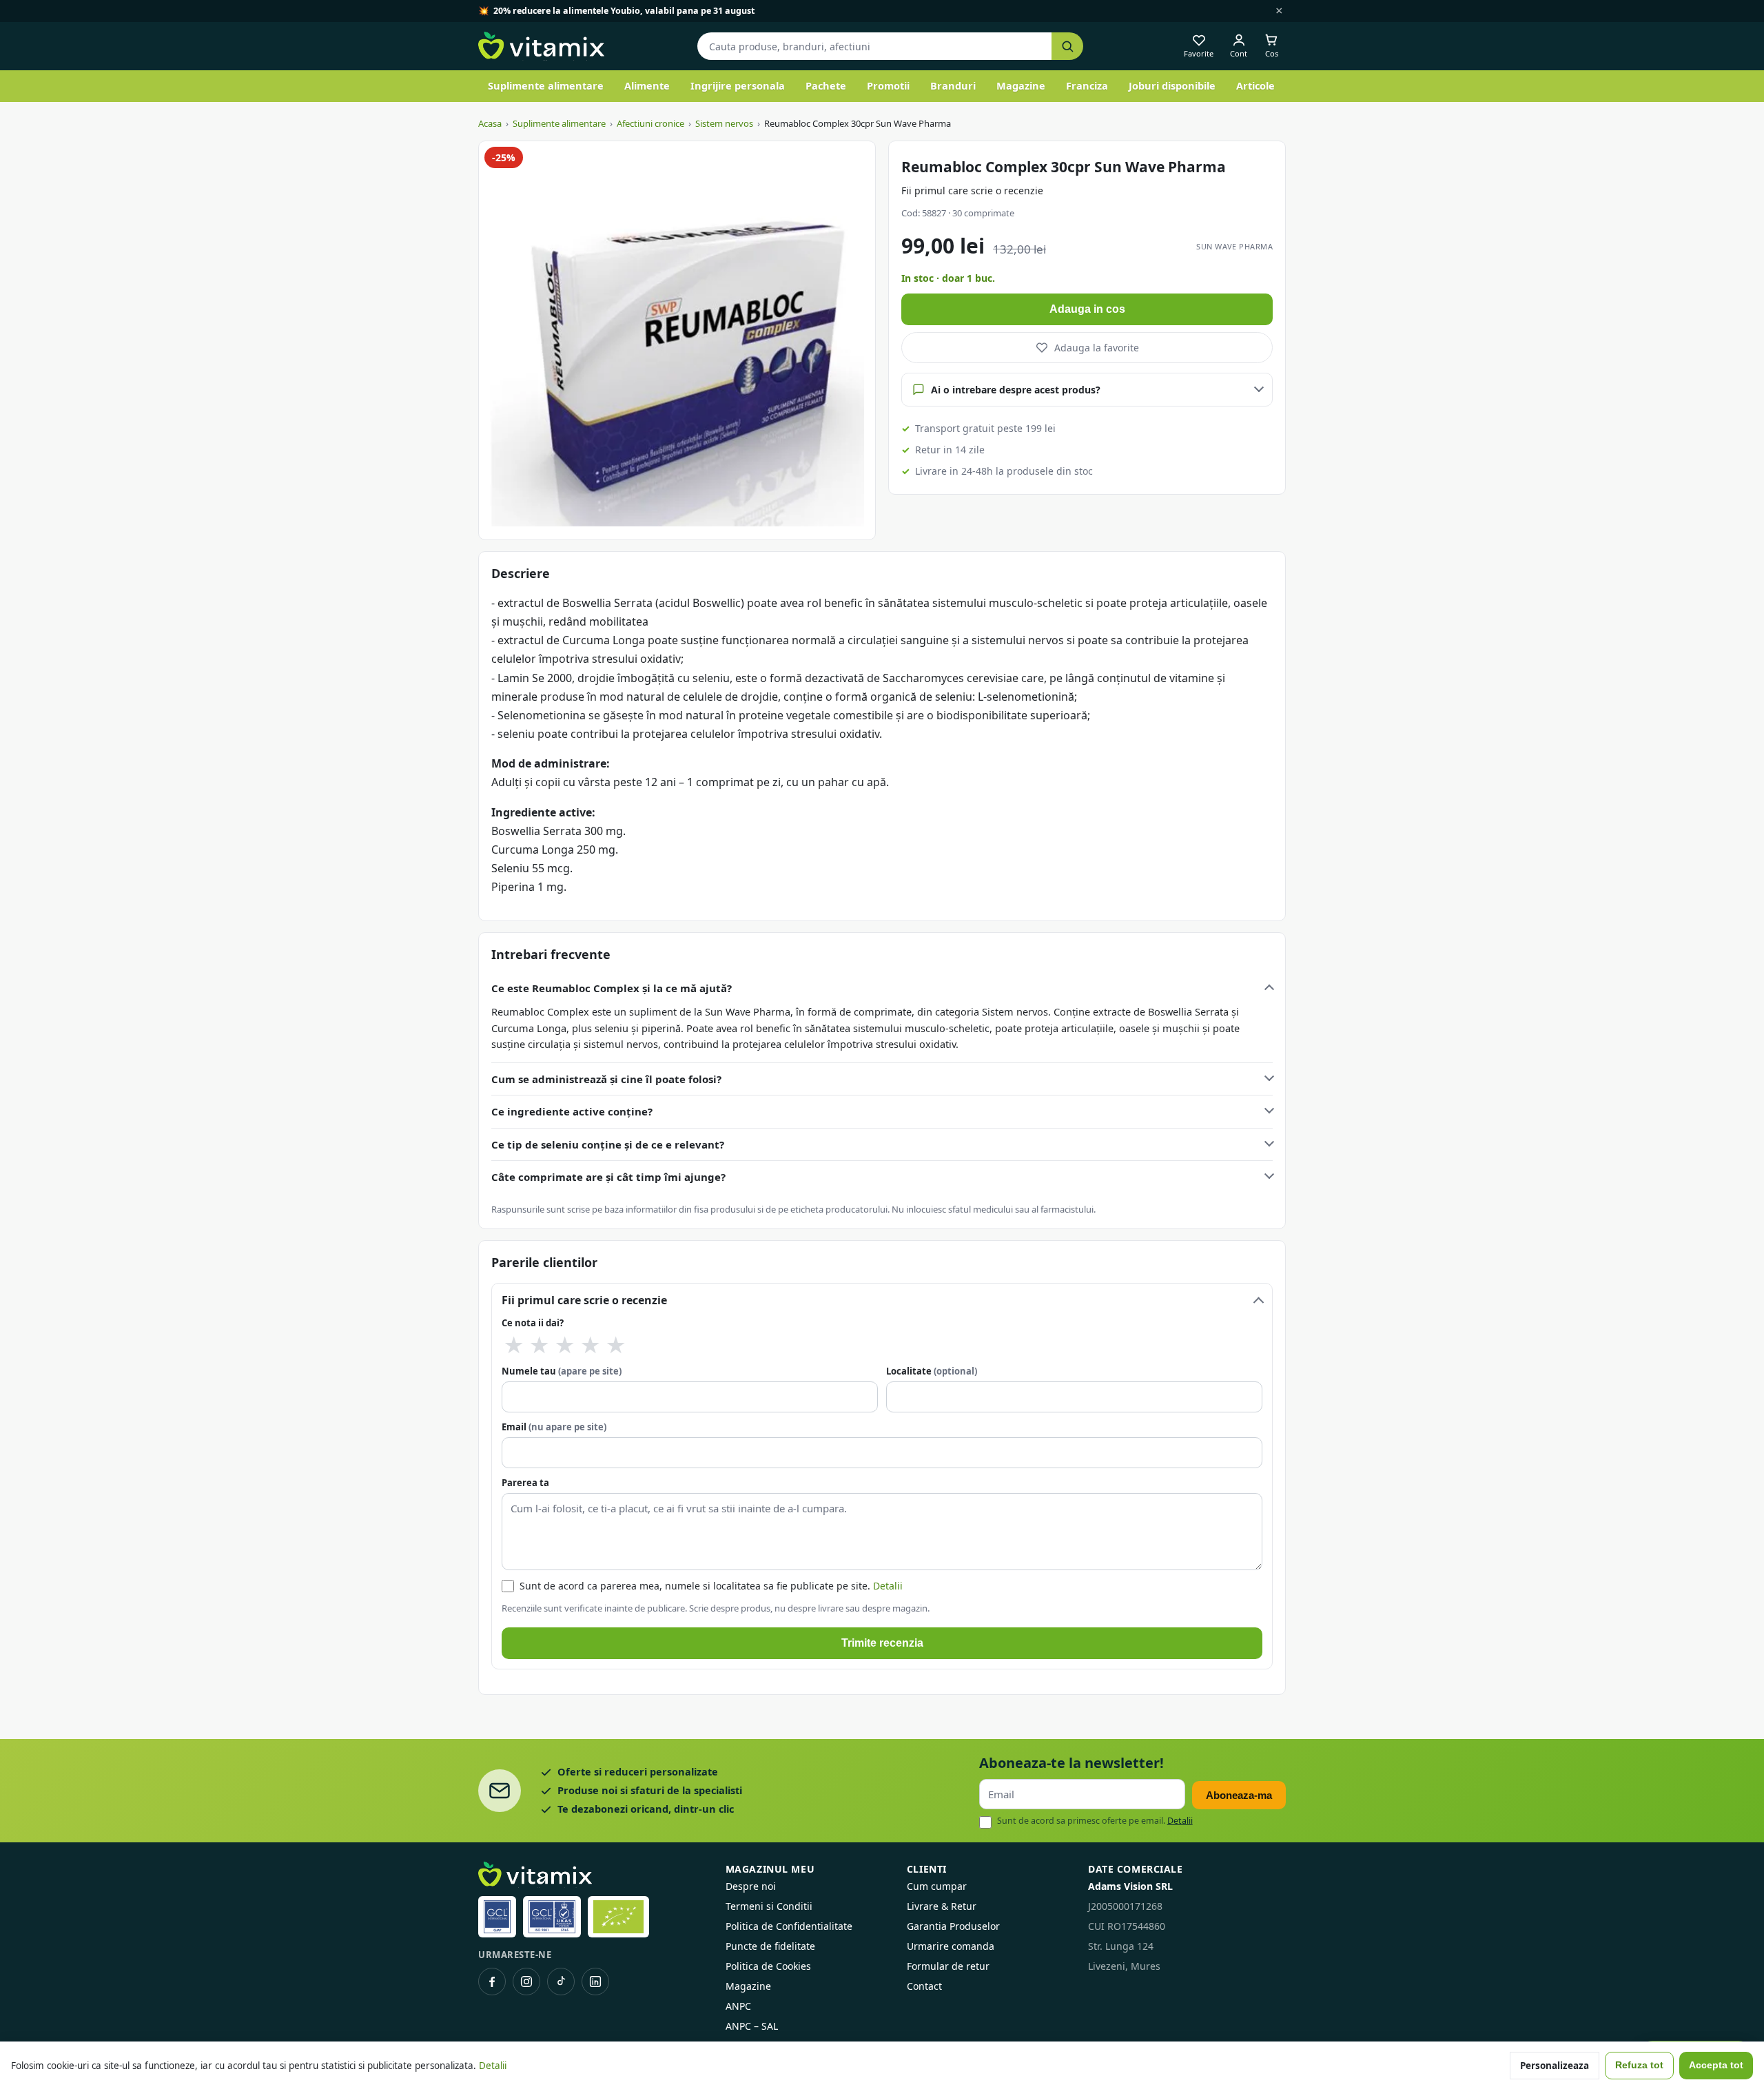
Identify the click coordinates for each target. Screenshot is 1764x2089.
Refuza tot (1639, 2065)
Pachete (826, 85)
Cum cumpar (937, 1886)
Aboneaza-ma (1239, 1795)
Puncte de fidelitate (770, 1946)
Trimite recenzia (882, 1643)
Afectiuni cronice (650, 123)
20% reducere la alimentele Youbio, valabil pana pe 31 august (624, 11)
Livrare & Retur (942, 1906)
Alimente (647, 85)
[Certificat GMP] (497, 1917)
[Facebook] (492, 1982)
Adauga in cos (1087, 309)
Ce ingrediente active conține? (572, 1111)
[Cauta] (1067, 47)
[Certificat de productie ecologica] (618, 1917)
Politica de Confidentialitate (789, 1926)
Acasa (490, 123)
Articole (1255, 85)
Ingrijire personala (738, 85)
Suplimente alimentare (546, 85)
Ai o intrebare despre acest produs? (1016, 390)
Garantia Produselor (953, 1926)
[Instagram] (526, 1982)
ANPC (738, 2006)
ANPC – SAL (752, 2026)
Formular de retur (948, 1966)
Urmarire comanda (951, 1946)
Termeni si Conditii (769, 1906)
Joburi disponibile (1172, 85)
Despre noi (751, 1886)
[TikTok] (561, 1982)
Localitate (932, 1371)
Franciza (1087, 85)
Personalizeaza (1555, 2066)
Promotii (888, 85)
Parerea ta (525, 1483)
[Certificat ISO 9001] (552, 1917)
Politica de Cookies (768, 1966)
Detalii (888, 1586)
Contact (924, 1986)
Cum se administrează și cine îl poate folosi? (606, 1079)
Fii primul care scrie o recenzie (972, 191)
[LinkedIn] (595, 1982)
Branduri (953, 85)
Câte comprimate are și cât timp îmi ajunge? (608, 1177)
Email (554, 1427)
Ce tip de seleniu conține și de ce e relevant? (608, 1144)
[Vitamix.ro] (541, 46)
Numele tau (562, 1371)
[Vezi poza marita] (677, 340)
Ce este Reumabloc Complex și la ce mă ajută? (612, 988)
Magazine (1021, 85)
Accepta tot (1716, 2065)
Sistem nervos (724, 123)
